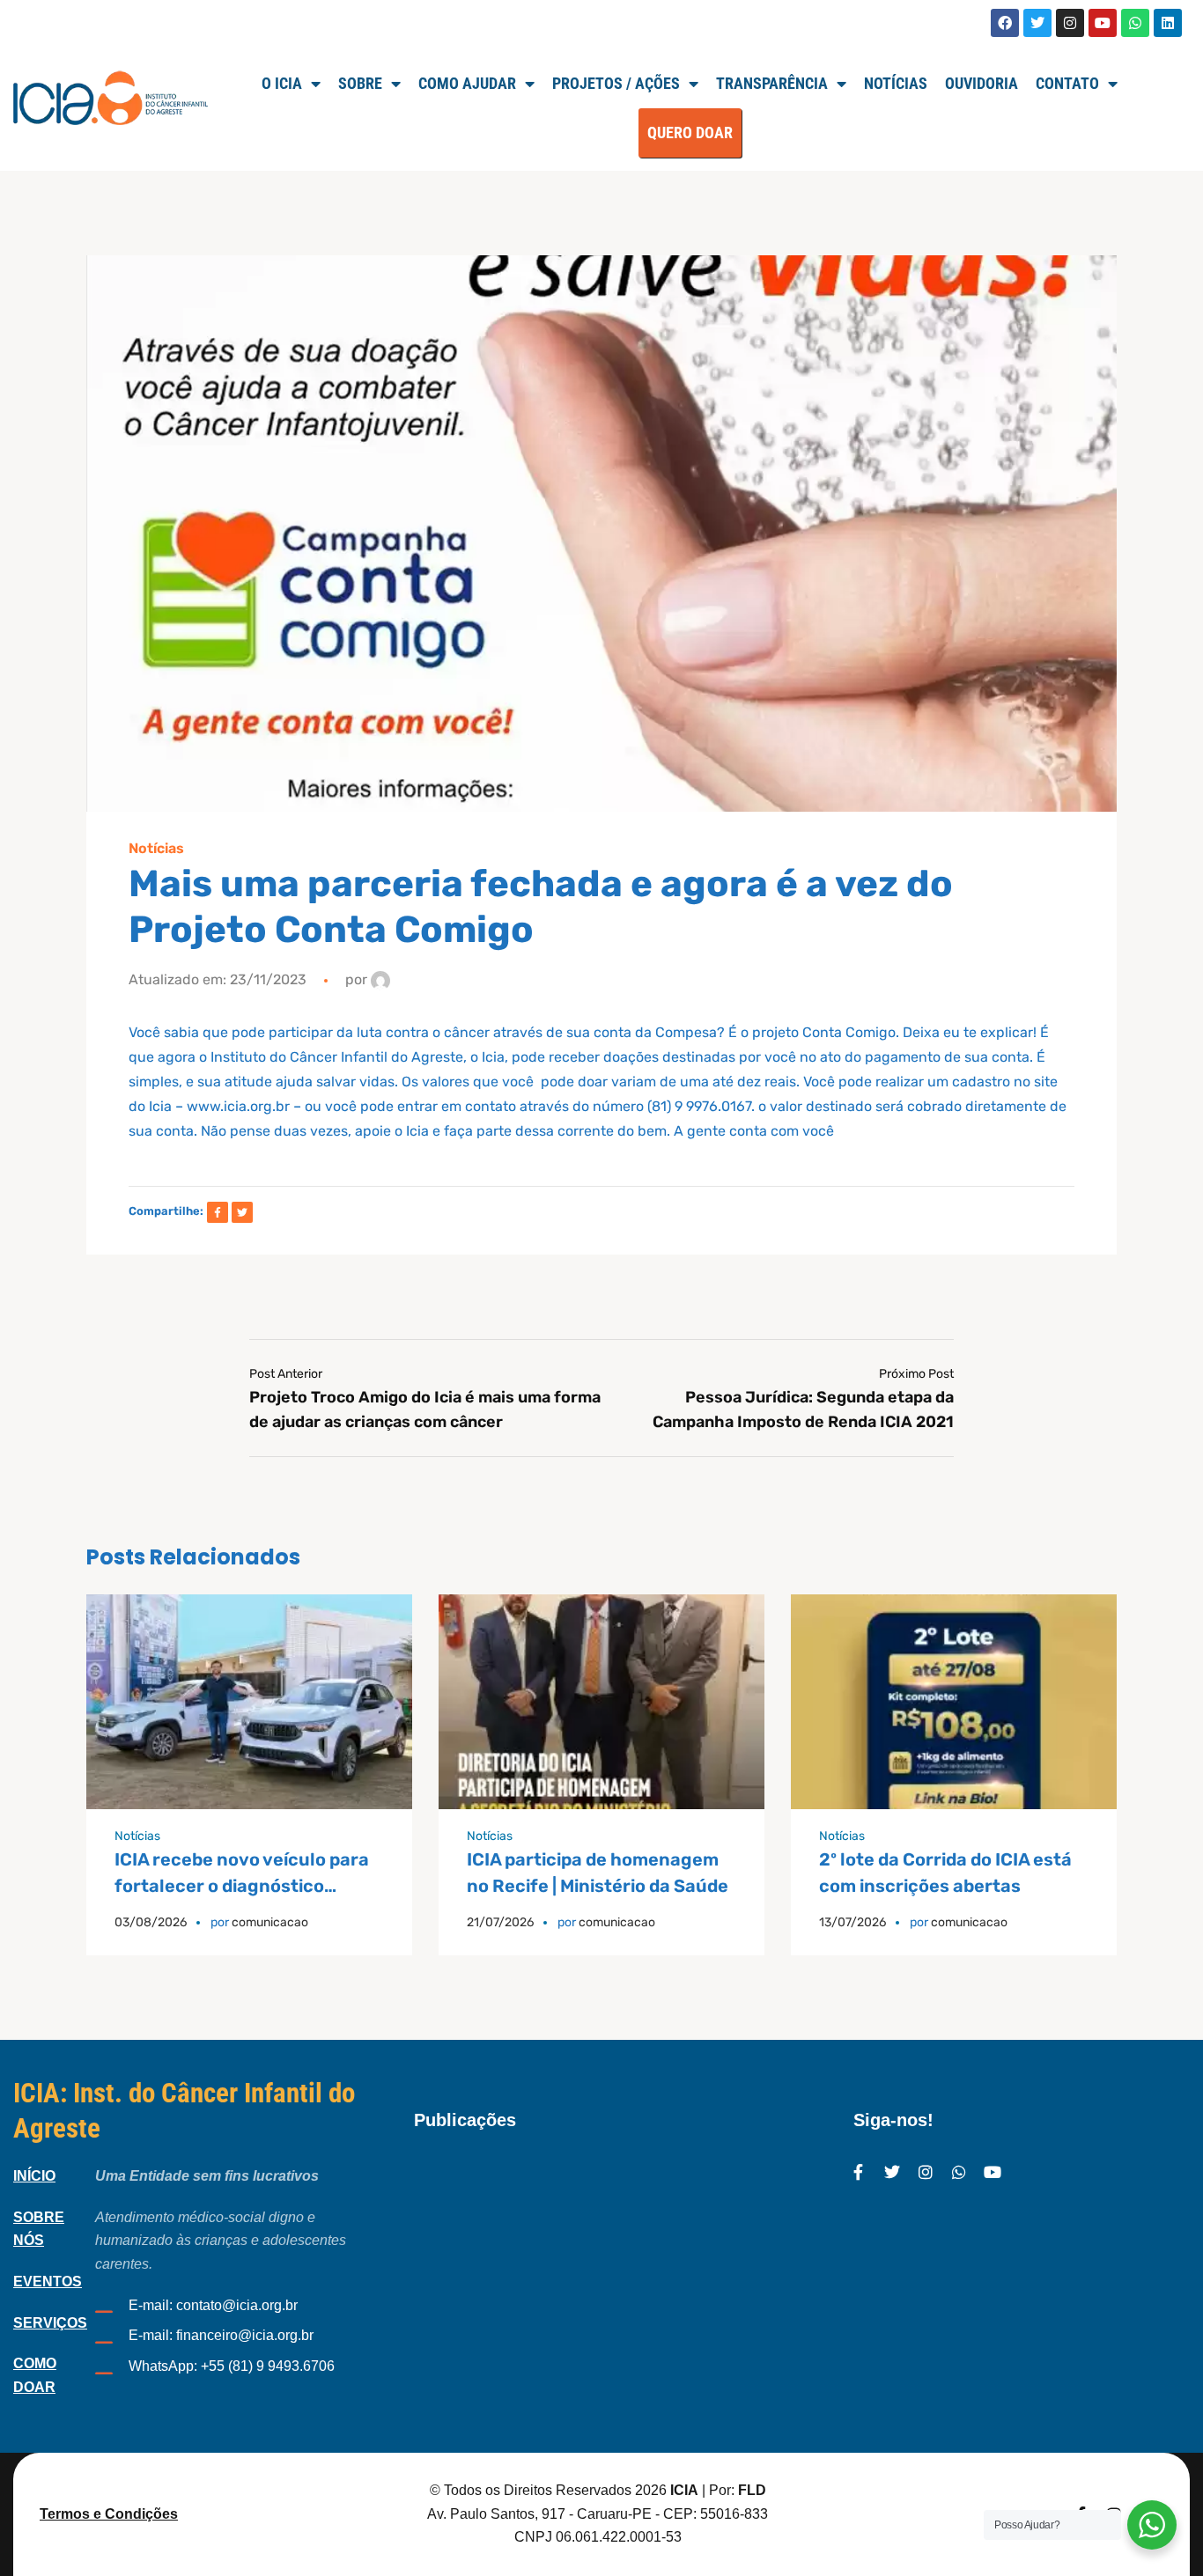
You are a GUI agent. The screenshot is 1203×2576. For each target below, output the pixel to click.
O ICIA (282, 83)
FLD (752, 2490)
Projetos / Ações (616, 83)
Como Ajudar (467, 83)
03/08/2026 (151, 1922)
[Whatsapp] (1135, 23)
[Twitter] (1037, 23)
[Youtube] (1103, 23)
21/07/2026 (500, 1922)
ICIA (684, 2490)
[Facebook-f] (859, 2172)
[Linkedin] (1168, 23)
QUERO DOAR (690, 132)
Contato (1067, 83)
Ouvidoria (982, 83)
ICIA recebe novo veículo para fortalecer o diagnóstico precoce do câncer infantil (242, 1886)
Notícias (896, 83)
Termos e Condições (109, 2514)
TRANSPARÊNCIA (772, 83)
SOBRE (360, 83)
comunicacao (270, 1922)
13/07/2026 (852, 1922)
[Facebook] (1005, 23)
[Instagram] (1070, 23)
